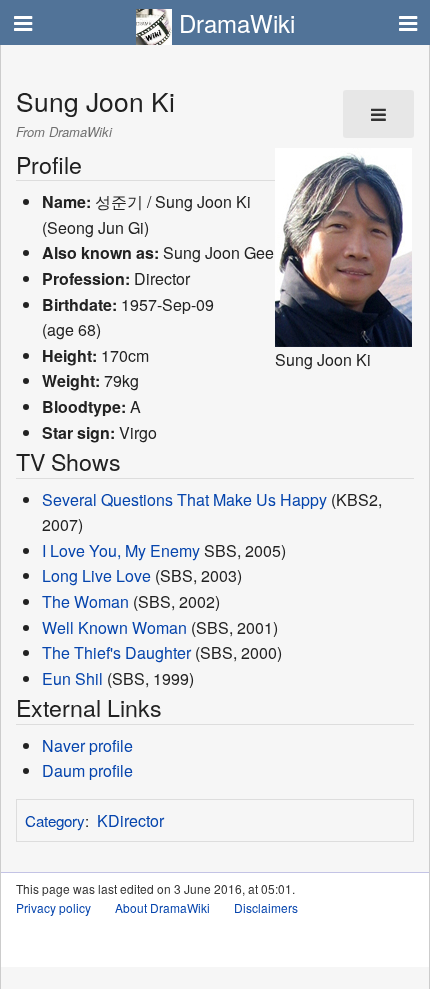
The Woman (85, 601)
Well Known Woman (114, 627)
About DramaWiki (162, 907)
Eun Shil (72, 678)
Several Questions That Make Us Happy (184, 499)
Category (55, 820)
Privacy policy (53, 907)
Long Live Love (96, 575)
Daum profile (87, 770)
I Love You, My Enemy (121, 550)
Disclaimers (266, 907)
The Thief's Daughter (116, 652)
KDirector (130, 820)
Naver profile (87, 745)
